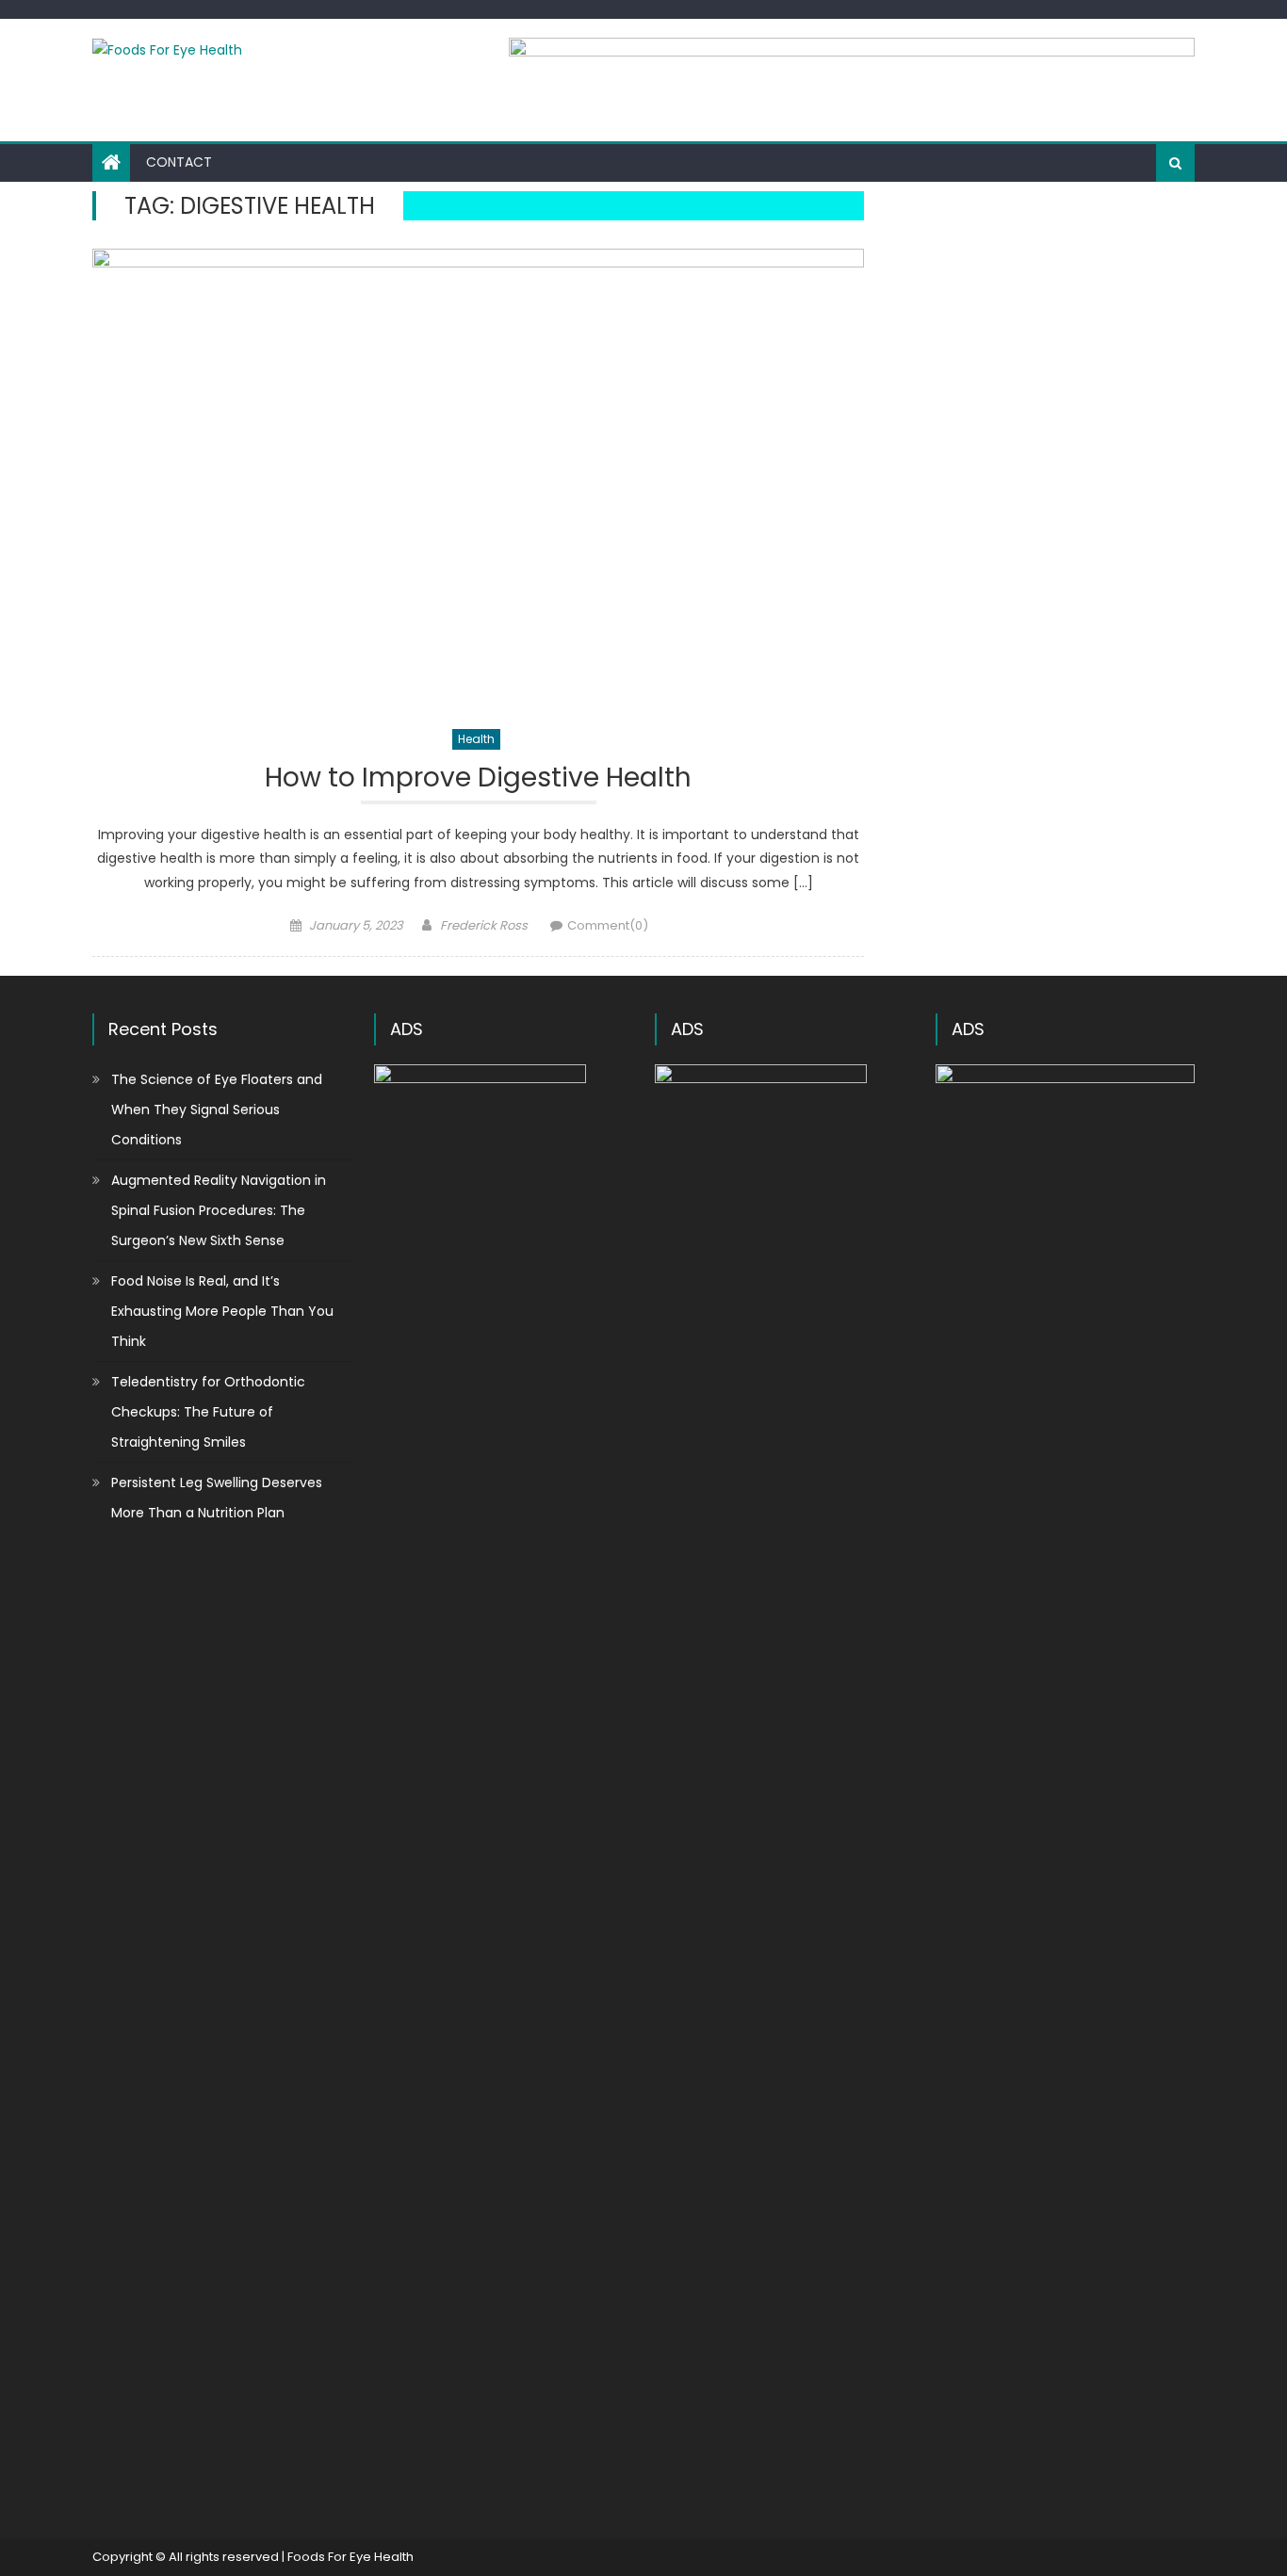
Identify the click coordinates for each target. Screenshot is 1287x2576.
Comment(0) (608, 925)
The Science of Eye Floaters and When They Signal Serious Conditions (217, 1110)
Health (476, 739)
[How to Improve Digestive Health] (478, 478)
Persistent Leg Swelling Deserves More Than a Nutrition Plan (217, 1498)
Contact (179, 162)
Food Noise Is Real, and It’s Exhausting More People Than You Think (222, 1311)
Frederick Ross (484, 925)
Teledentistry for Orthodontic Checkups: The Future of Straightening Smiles (208, 1412)
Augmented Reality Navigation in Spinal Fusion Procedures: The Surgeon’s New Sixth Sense (219, 1210)
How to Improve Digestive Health (478, 778)
